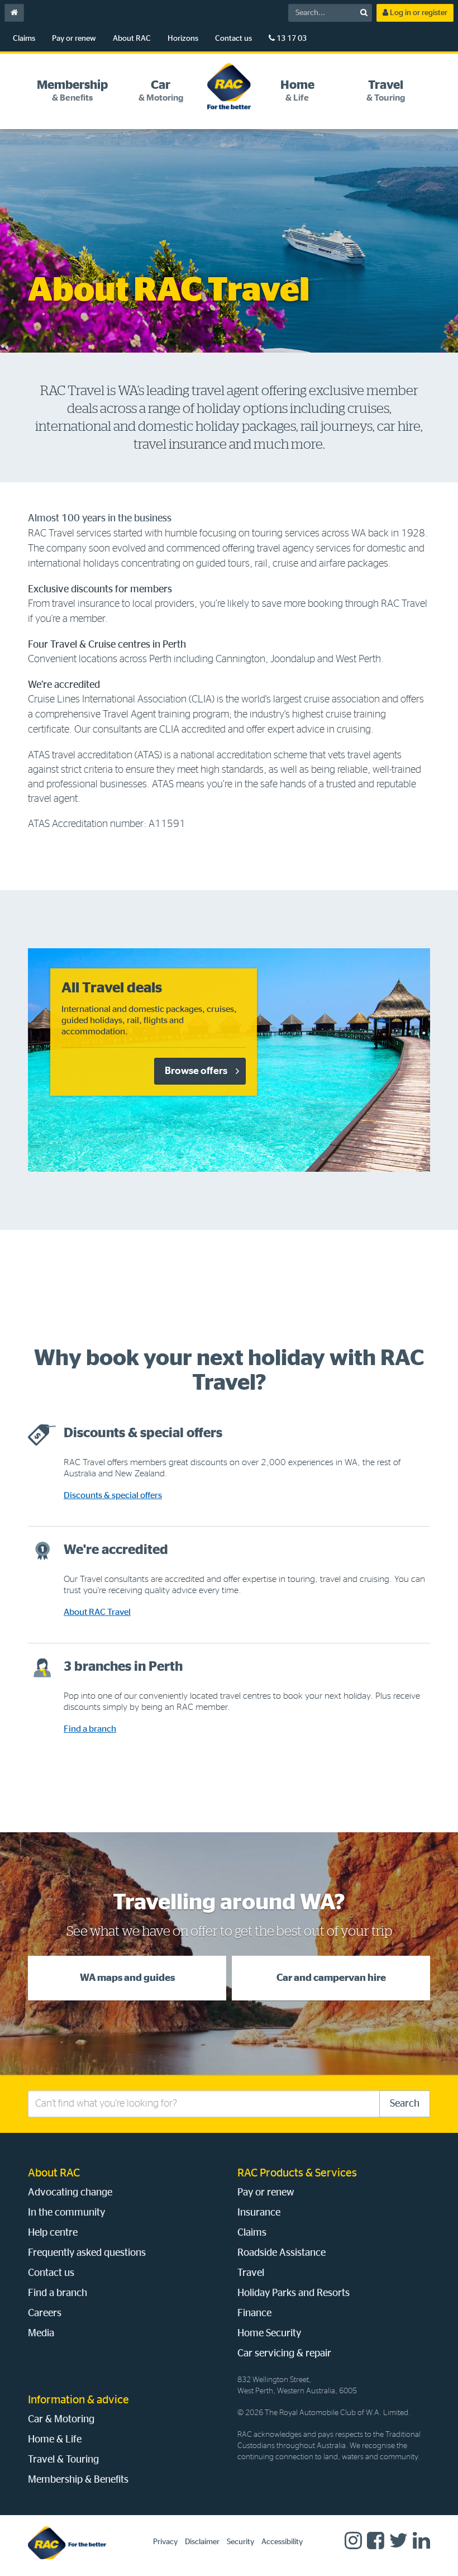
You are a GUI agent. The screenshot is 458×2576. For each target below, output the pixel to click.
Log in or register (418, 13)
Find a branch (90, 1729)
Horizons (183, 39)
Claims (24, 39)
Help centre (53, 2233)
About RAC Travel (97, 1612)
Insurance (259, 2213)
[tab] (72, 91)
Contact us (233, 39)
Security (240, 2542)
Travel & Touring (63, 2460)
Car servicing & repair (284, 2354)
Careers (45, 2313)
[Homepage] (67, 2542)
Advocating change (70, 2193)
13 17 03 (291, 39)
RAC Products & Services (297, 2173)
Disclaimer (202, 2542)
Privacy (165, 2542)
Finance (254, 2313)
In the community (66, 2213)
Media (41, 2333)
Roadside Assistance (282, 2253)
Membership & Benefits (78, 2480)
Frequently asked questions (87, 2253)
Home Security (269, 2333)
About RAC (132, 39)
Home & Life (55, 2440)
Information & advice (78, 2400)
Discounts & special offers (113, 1495)
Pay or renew (74, 39)
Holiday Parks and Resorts (294, 2293)
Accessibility (282, 2542)
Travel (251, 2273)
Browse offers (196, 1071)
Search (405, 2104)
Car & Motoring (61, 2420)
